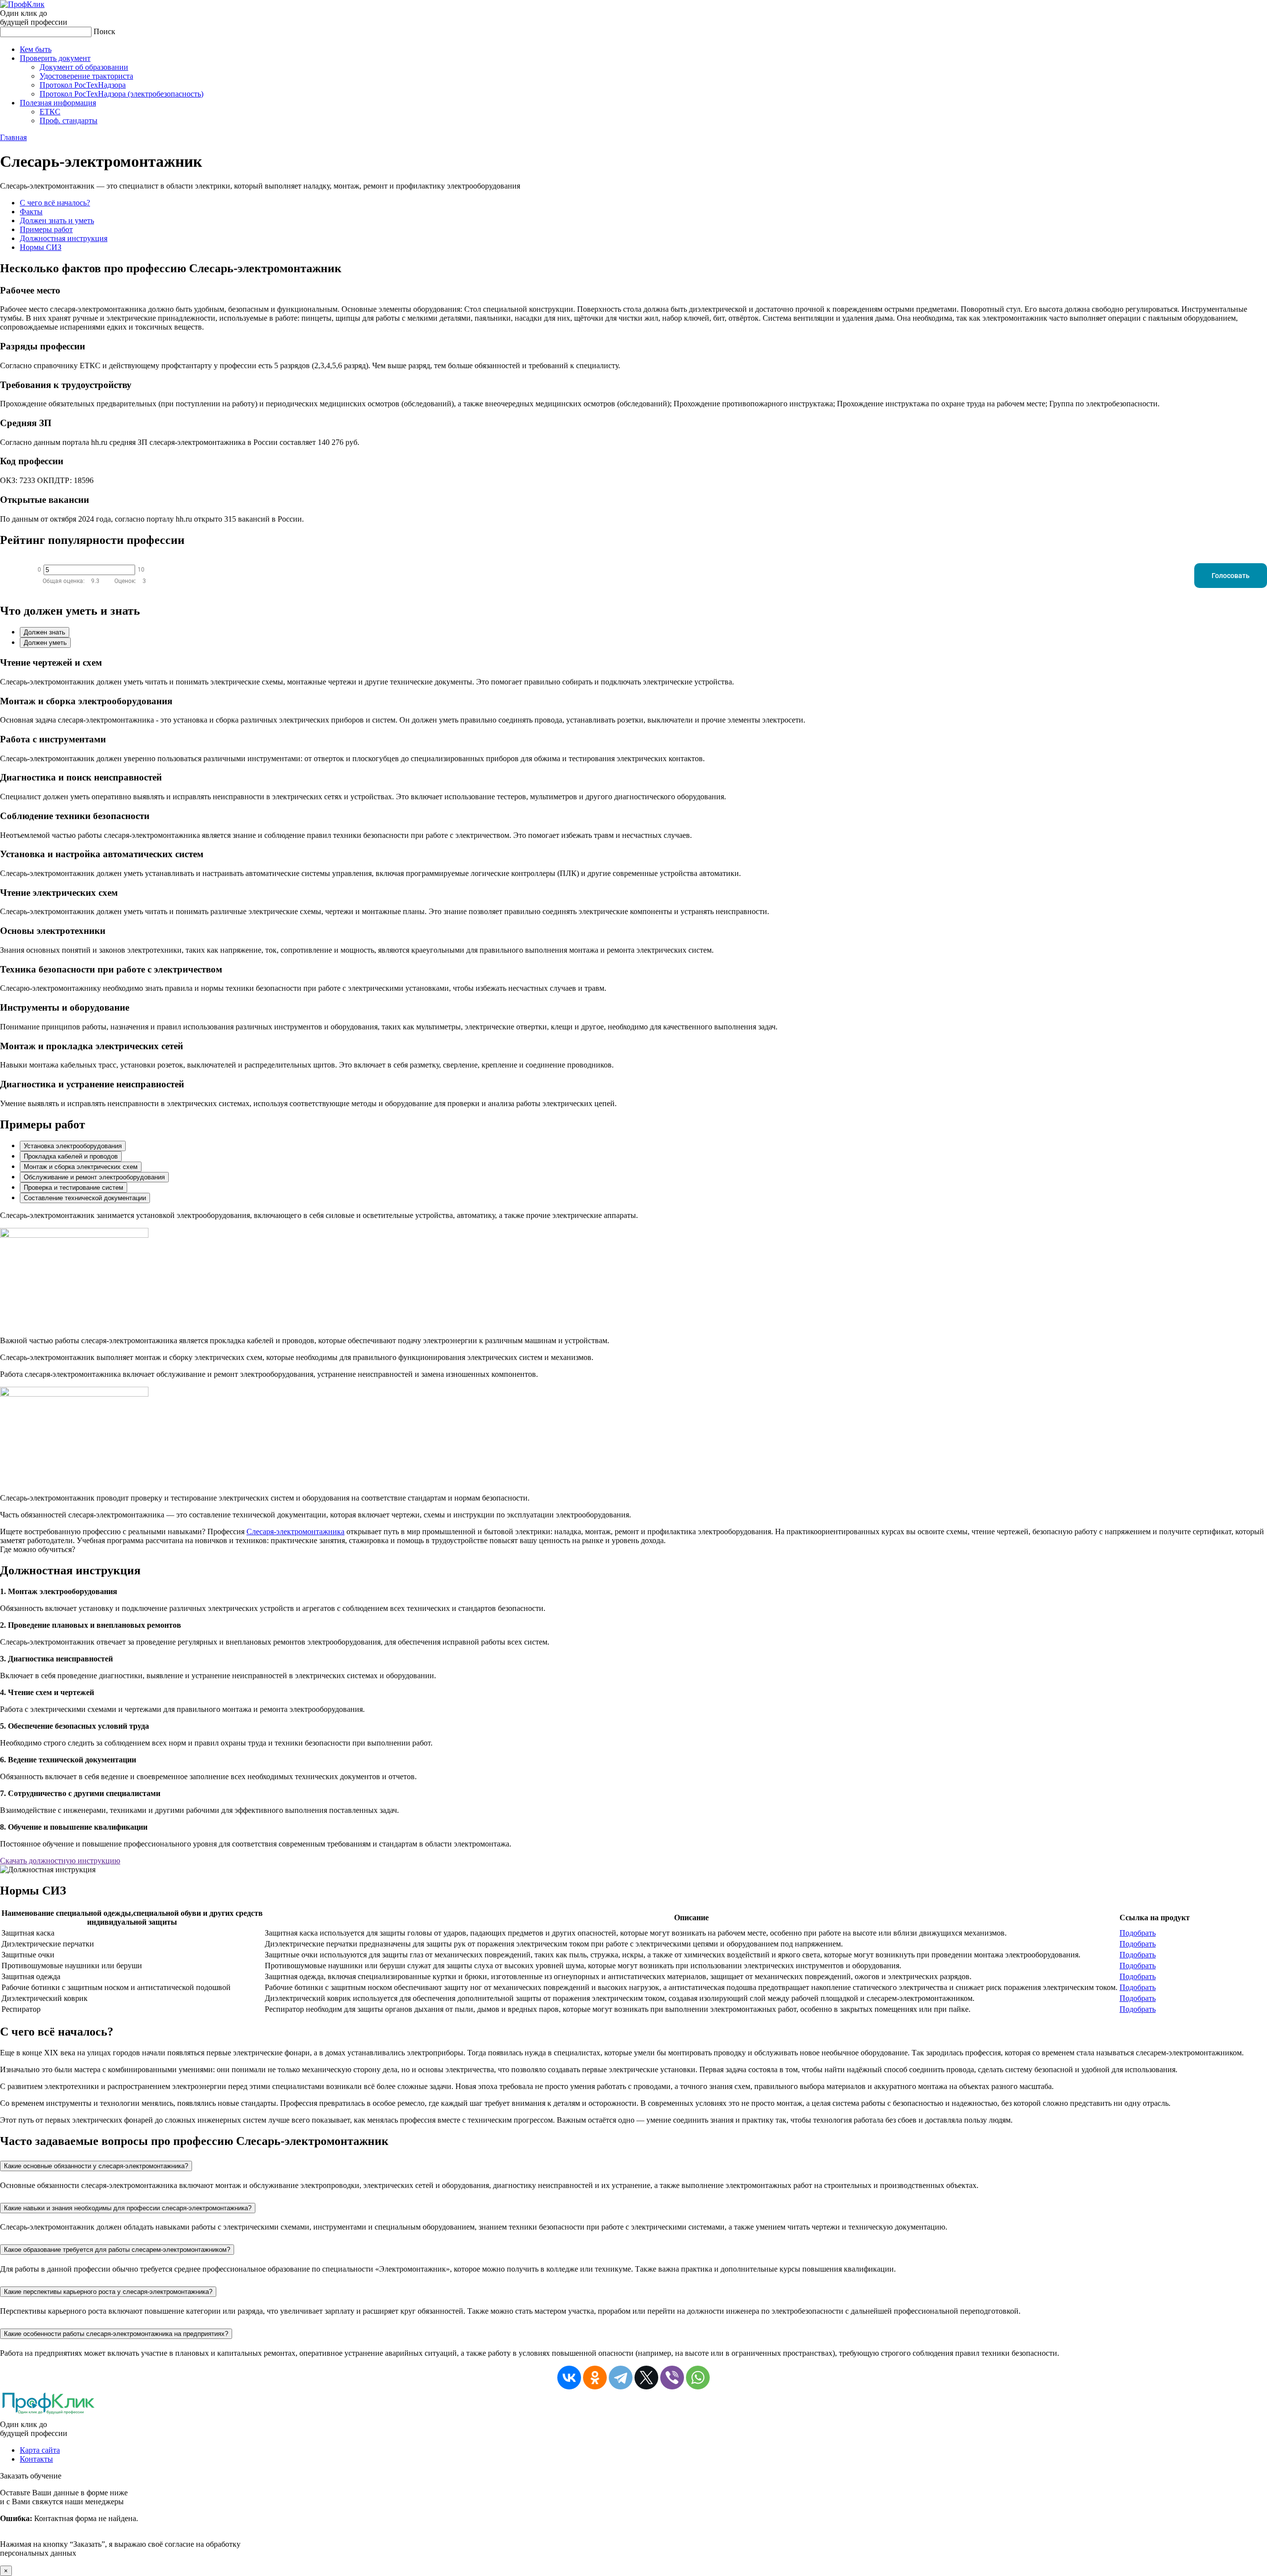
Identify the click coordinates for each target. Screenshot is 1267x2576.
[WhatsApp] (698, 2378)
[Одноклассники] (595, 2378)
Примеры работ (46, 229)
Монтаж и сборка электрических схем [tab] (81, 1167)
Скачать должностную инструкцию (60, 1861)
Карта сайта (40, 2450)
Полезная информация (58, 103)
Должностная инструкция (64, 238)
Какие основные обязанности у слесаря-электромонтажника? (96, 2166)
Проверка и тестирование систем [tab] (73, 1188)
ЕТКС (50, 112)
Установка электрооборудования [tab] (73, 1146)
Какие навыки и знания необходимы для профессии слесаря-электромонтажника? (128, 2208)
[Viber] (672, 2378)
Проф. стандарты (69, 121)
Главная (13, 137)
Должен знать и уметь (57, 220)
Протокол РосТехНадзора (83, 85)
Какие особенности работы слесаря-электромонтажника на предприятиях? (116, 2334)
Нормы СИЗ (41, 247)
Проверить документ (55, 58)
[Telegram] (621, 2378)
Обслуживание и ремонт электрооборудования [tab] (94, 1177)
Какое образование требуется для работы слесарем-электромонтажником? (117, 2250)
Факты (31, 212)
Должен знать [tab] (45, 632)
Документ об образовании (84, 67)
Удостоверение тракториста (86, 76)
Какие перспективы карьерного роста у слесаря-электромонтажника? (108, 2292)
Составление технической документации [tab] (85, 1198)
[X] (646, 2378)
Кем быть (36, 49)
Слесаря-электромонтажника (295, 1531)
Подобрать (1138, 1933)
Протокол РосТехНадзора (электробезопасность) (122, 94)
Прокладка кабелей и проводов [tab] (71, 1156)
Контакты (36, 2459)
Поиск (104, 31)
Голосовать (1231, 576)
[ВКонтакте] (569, 2378)
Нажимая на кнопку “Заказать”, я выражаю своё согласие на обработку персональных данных (120, 2523)
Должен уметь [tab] (45, 643)
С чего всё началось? (55, 203)
